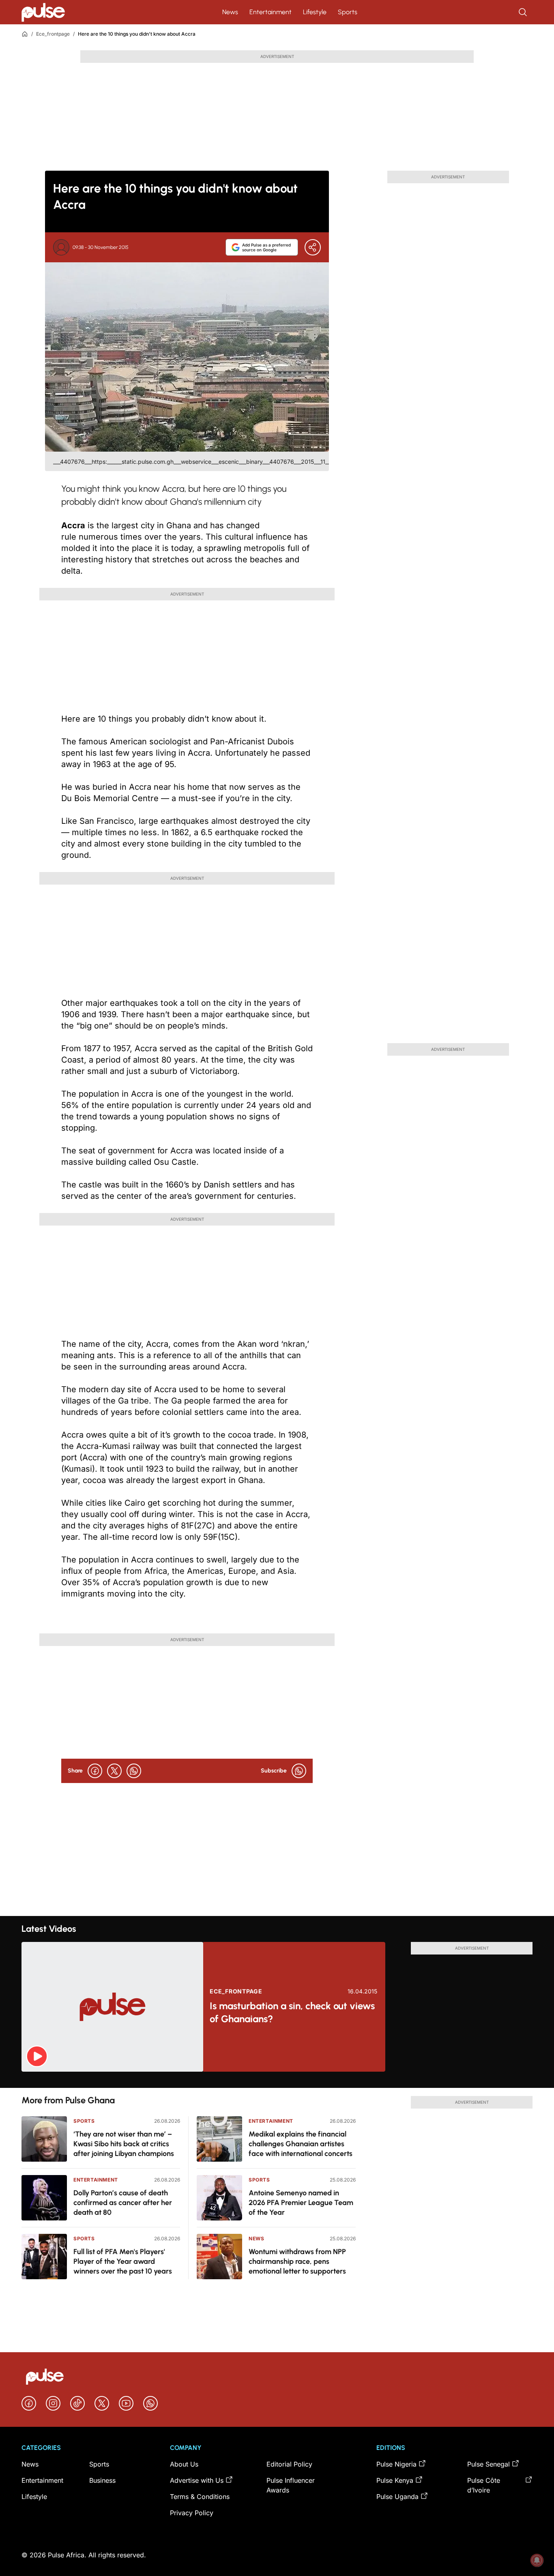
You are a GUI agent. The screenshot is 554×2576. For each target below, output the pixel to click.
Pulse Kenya (395, 2480)
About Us (184, 2464)
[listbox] (277, 2080)
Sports (348, 12)
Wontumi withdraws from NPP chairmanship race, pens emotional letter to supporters (297, 2261)
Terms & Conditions (200, 2497)
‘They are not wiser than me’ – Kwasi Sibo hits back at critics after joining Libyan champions (124, 2144)
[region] (277, 2080)
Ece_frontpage (53, 34)
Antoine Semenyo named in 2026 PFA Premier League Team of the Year (301, 2203)
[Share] (313, 247)
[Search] (524, 12)
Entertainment (271, 12)
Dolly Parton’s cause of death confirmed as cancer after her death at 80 (123, 2203)
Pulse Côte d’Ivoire (484, 2485)
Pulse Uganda (397, 2497)
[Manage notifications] (537, 2560)
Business (102, 2480)
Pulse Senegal (489, 2464)
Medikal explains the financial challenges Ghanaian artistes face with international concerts (301, 2144)
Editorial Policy (289, 2464)
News (230, 12)
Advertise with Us (197, 2480)
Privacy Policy (192, 2513)
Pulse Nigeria (396, 2464)
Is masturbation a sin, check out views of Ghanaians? (292, 2012)
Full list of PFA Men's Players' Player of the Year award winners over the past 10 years (123, 2261)
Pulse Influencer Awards (291, 2485)
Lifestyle (315, 12)
